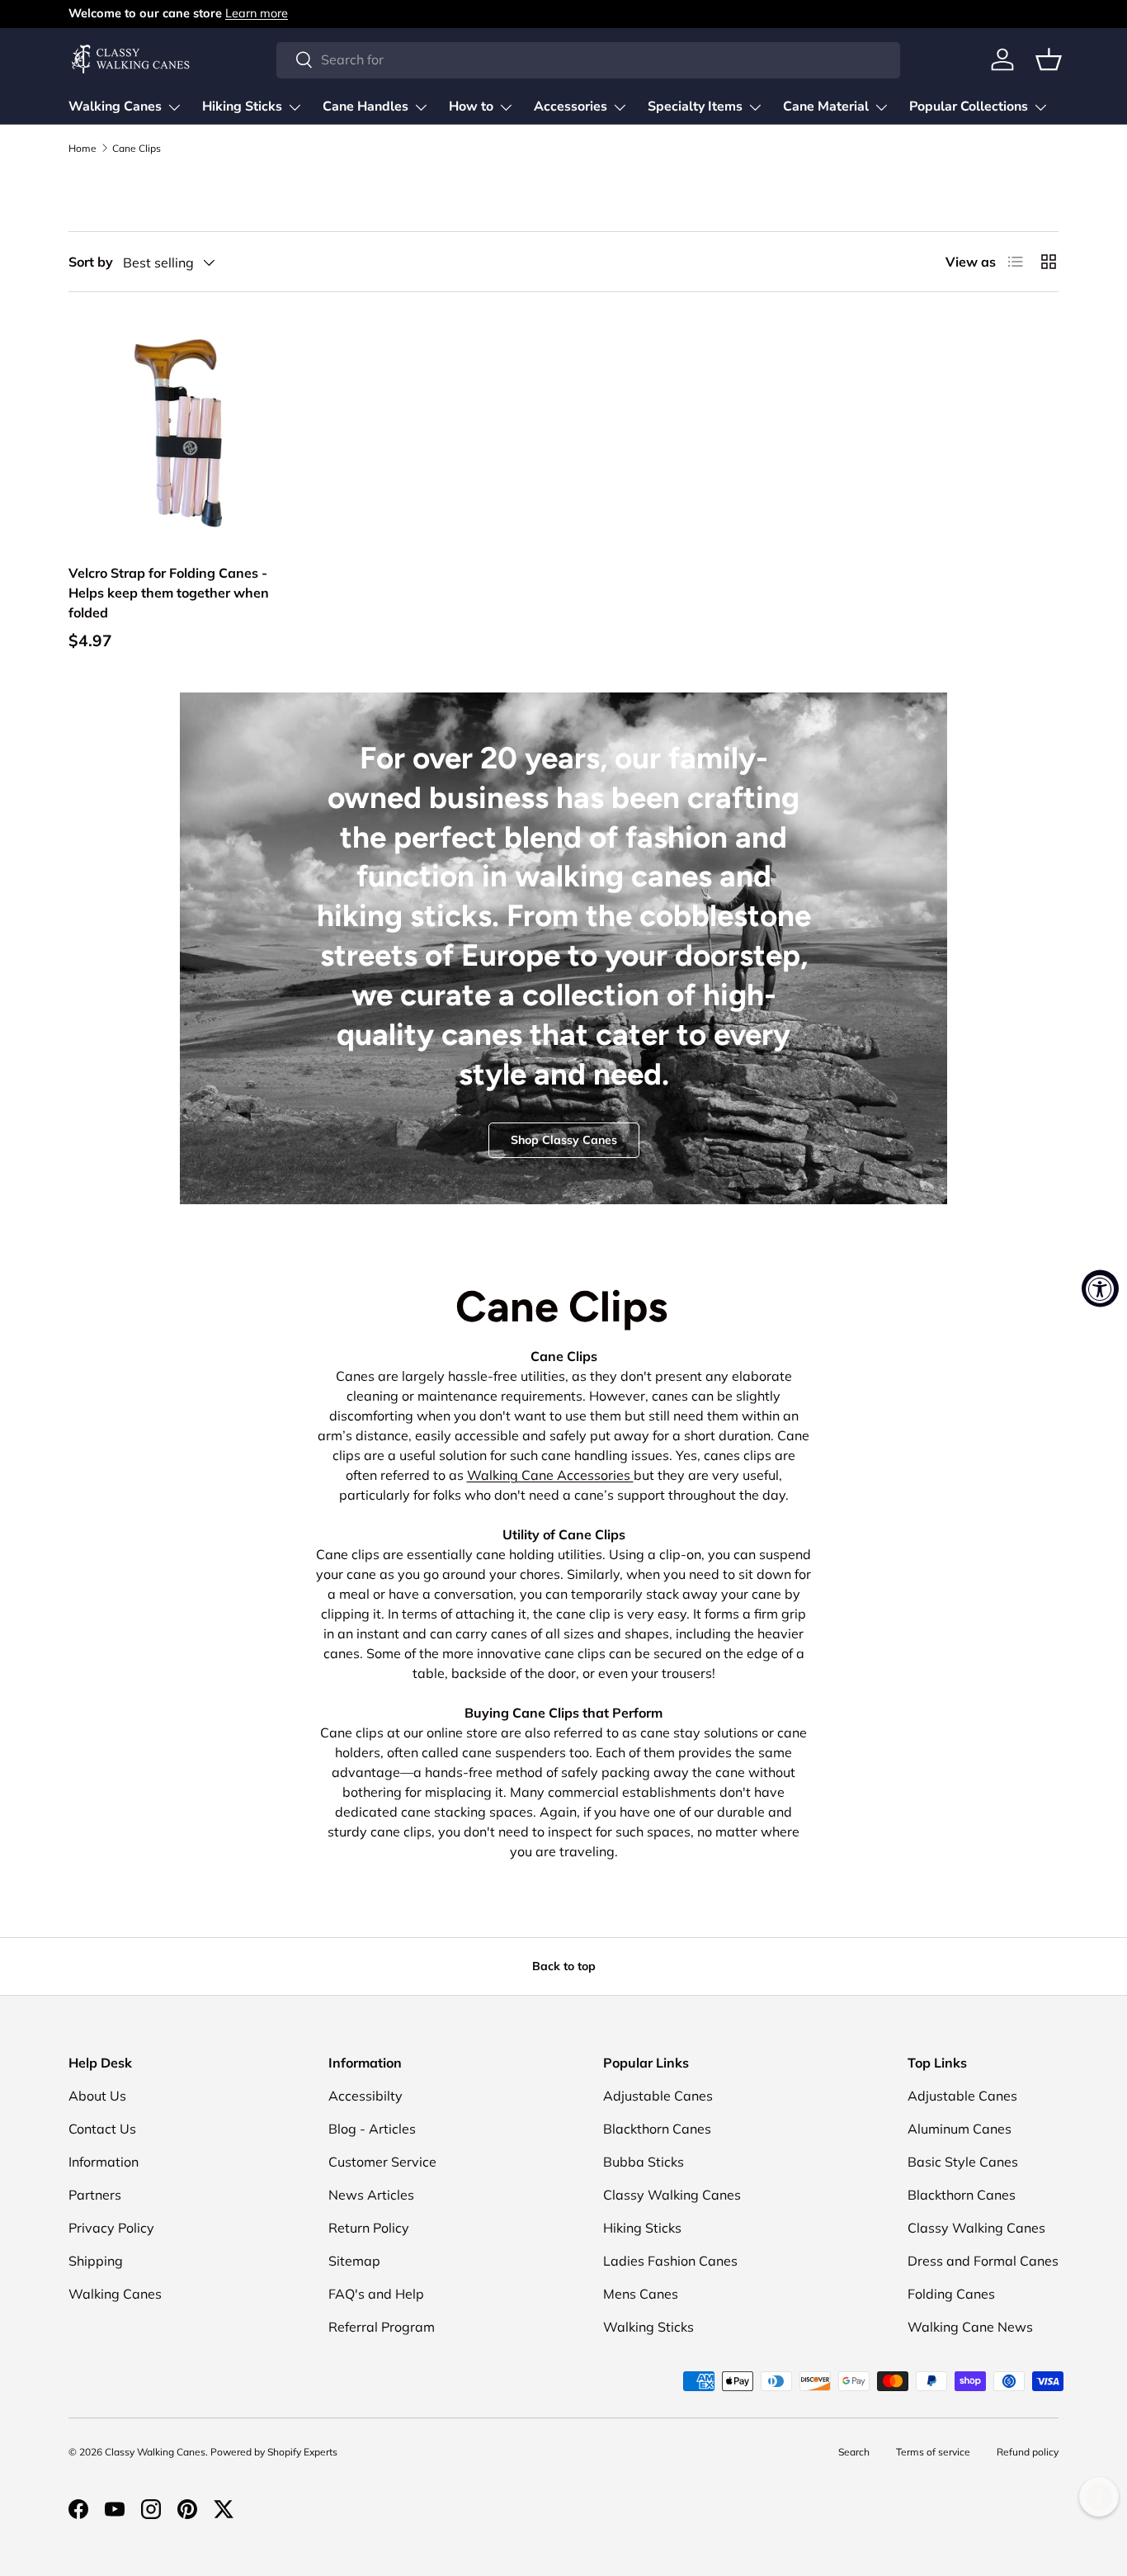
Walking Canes (115, 106)
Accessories (571, 106)
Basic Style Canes (963, 2162)
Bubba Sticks (644, 2162)
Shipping (96, 2261)
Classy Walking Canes (672, 2195)
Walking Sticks (648, 2327)
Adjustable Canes (658, 2096)
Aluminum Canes (960, 2129)
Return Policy (369, 2228)
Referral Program (382, 2327)
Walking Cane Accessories (550, 1475)
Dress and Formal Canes (983, 2261)
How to (471, 106)
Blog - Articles (372, 2129)
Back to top (564, 1966)
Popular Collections (969, 106)
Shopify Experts (302, 2452)
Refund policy (1028, 2452)
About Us (97, 2096)
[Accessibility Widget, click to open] (1100, 1288)
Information (104, 2162)
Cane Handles (365, 106)
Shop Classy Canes (564, 1140)
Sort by (91, 262)
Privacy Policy (111, 2228)
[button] (1049, 59)
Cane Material (826, 106)
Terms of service (933, 2452)
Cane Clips (137, 149)
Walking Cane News (970, 2327)
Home (83, 149)
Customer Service (382, 2162)
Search (854, 2452)
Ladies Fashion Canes (670, 2261)
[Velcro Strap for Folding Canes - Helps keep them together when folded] (182, 432)
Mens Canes (641, 2294)
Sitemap (354, 2261)
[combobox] (588, 59)
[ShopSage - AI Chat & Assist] (1099, 2497)
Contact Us (102, 2129)
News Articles (371, 2195)
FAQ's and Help (376, 2294)
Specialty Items (695, 106)
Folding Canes (951, 2294)
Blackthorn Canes (657, 2129)
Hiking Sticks (242, 106)
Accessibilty (365, 2096)
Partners (95, 2195)
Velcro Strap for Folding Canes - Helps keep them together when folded (169, 593)
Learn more (257, 13)
